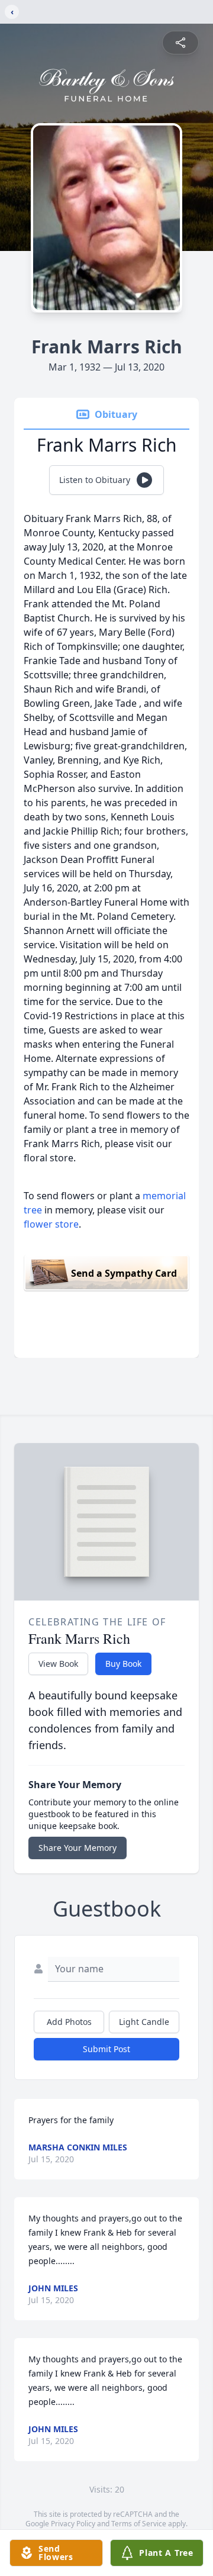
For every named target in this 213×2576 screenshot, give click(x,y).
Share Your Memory (78, 1848)
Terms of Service (139, 2524)
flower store (51, 1224)
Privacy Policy (73, 2524)
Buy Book (123, 1664)
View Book (58, 1664)
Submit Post (106, 2049)
